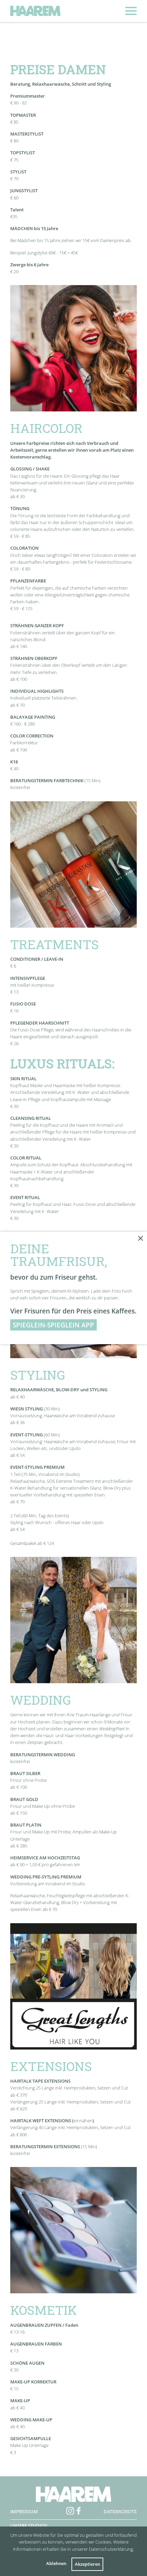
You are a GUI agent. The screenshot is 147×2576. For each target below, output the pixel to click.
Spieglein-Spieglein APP (53, 1325)
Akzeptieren (88, 2564)
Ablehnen (56, 2563)
